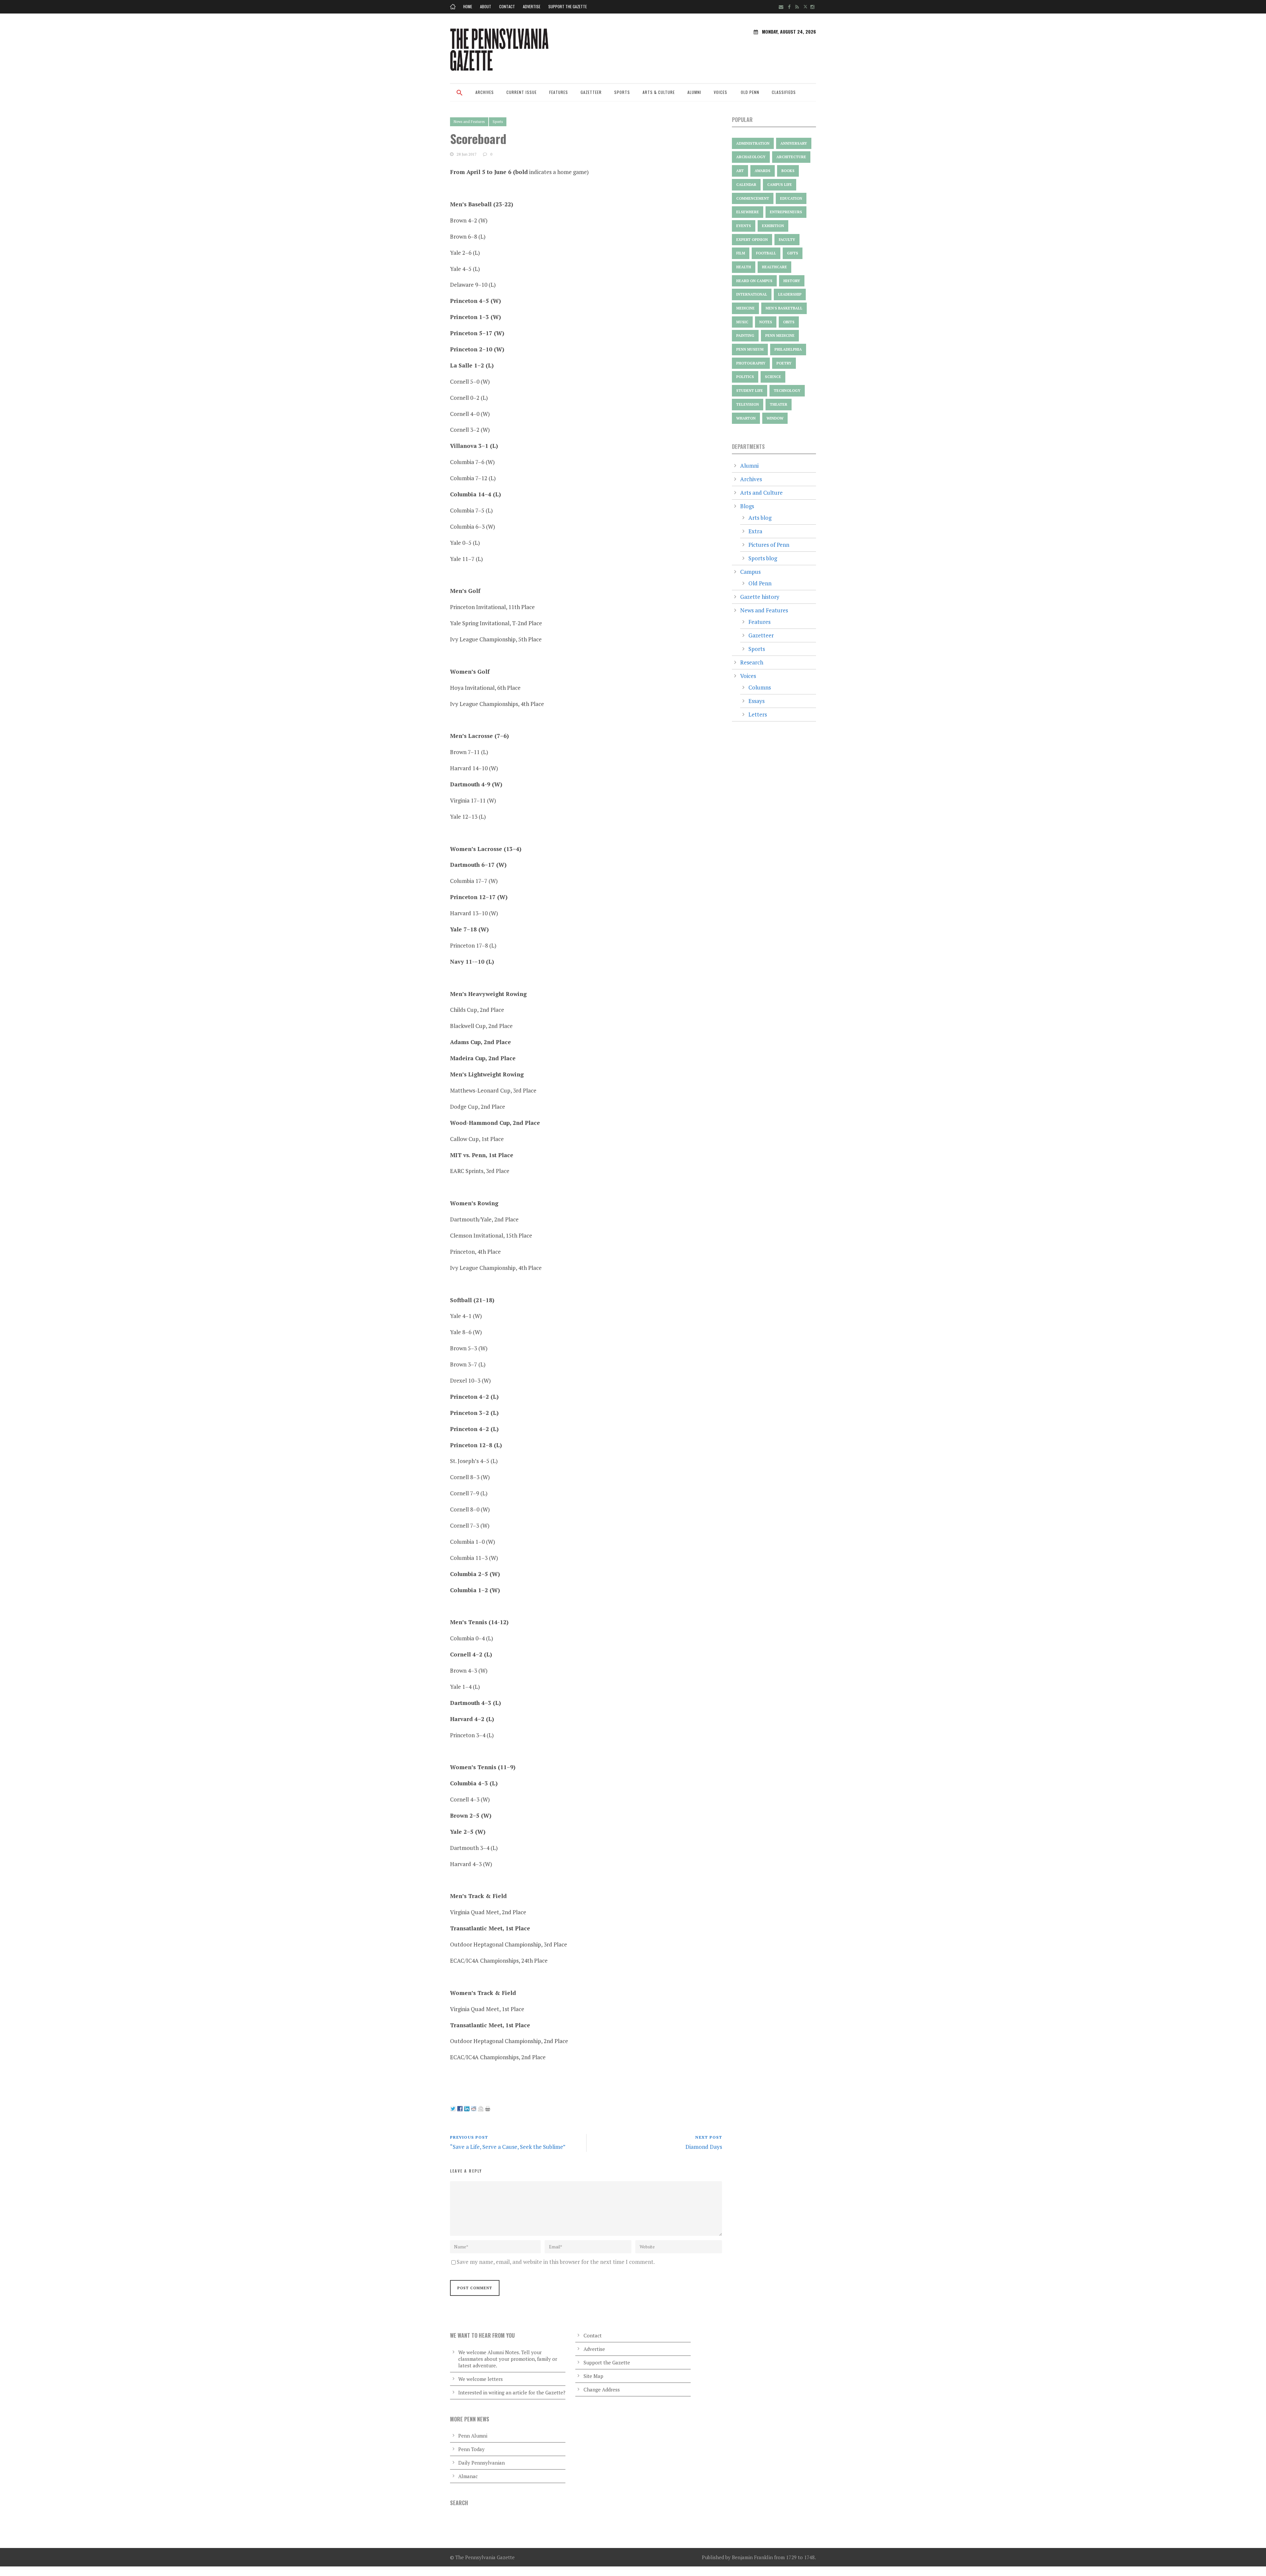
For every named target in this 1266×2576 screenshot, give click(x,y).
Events (744, 226)
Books (788, 171)
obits (789, 322)
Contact (507, 6)
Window (775, 418)
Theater (779, 404)
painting (745, 336)
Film (741, 253)
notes (766, 322)
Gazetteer (591, 92)
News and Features (469, 122)
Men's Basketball (784, 308)
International (752, 294)
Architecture (791, 157)
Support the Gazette (568, 6)
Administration (753, 143)
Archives (485, 92)
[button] (460, 97)
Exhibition (773, 226)
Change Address (602, 2389)
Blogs (747, 506)
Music (742, 322)
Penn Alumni (473, 2436)
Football (766, 253)
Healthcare (774, 267)
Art (740, 171)
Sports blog (763, 558)
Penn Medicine (780, 336)
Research (752, 662)
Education (791, 198)
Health (744, 267)
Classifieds (784, 92)
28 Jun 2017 (467, 154)
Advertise (532, 6)
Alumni (694, 92)
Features (559, 92)
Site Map (593, 2376)
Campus (750, 572)
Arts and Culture (761, 493)
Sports (622, 92)
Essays (756, 701)
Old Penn (750, 92)
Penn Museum (750, 349)
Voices (721, 92)
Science (773, 377)
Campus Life (780, 185)
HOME (468, 6)
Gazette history (760, 597)
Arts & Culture (659, 92)
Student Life (750, 391)
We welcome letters (481, 2379)
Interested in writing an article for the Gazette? (512, 2392)
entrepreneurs (786, 212)
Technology (787, 391)
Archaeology (751, 157)
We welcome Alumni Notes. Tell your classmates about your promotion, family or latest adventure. (508, 2359)
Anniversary (794, 143)
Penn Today (471, 2449)
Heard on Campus (754, 281)
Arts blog (760, 518)
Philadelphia (788, 349)
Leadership (790, 294)
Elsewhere (748, 212)
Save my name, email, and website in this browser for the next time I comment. (556, 2262)
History (792, 281)
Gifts (793, 253)
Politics (745, 377)
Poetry (784, 363)
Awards (763, 171)
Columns (760, 687)
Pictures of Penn (769, 545)
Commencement (753, 198)
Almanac (468, 2476)
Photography (751, 363)
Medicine (745, 308)
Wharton (746, 418)
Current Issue (522, 92)
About (486, 6)
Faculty (787, 240)
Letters (758, 714)
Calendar (746, 185)
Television (748, 404)
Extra (755, 531)
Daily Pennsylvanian (482, 2463)
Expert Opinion (752, 240)
